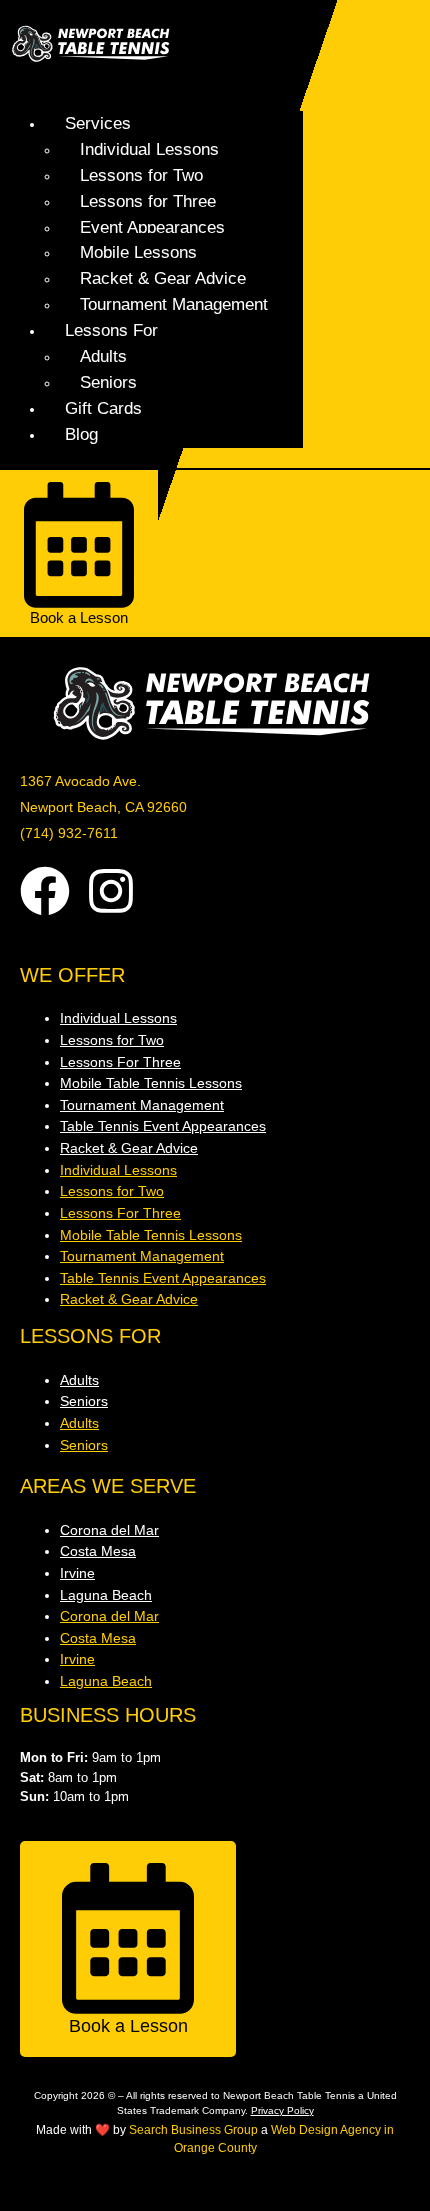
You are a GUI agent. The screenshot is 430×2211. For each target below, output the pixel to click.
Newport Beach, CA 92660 (103, 807)
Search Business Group (193, 2130)
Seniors (108, 382)
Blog (81, 434)
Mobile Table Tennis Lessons (151, 1083)
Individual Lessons (149, 149)
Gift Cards (103, 408)
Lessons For (111, 330)
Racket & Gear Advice (163, 278)
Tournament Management (174, 304)
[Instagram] (111, 891)
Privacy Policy (282, 2110)
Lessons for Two (141, 175)
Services (98, 123)
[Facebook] (45, 891)
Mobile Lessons (138, 252)
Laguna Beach (106, 1595)
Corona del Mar (109, 1530)
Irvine (77, 1573)
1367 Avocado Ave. (80, 781)
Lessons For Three (120, 1062)
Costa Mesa (98, 1551)
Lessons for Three (148, 201)
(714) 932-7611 (69, 833)
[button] (154, 88)
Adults (103, 356)
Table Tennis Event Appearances (163, 1126)
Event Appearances (152, 227)
